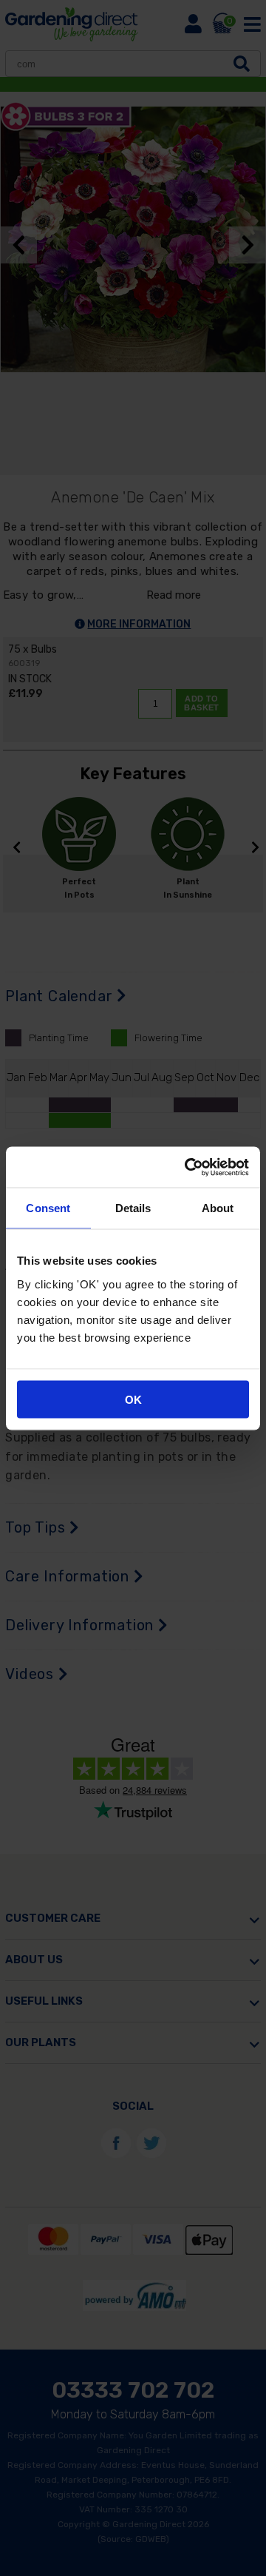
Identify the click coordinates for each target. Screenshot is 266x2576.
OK (133, 1399)
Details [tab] (133, 1208)
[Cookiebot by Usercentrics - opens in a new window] (188, 1167)
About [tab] (218, 1208)
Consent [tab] (48, 1208)
